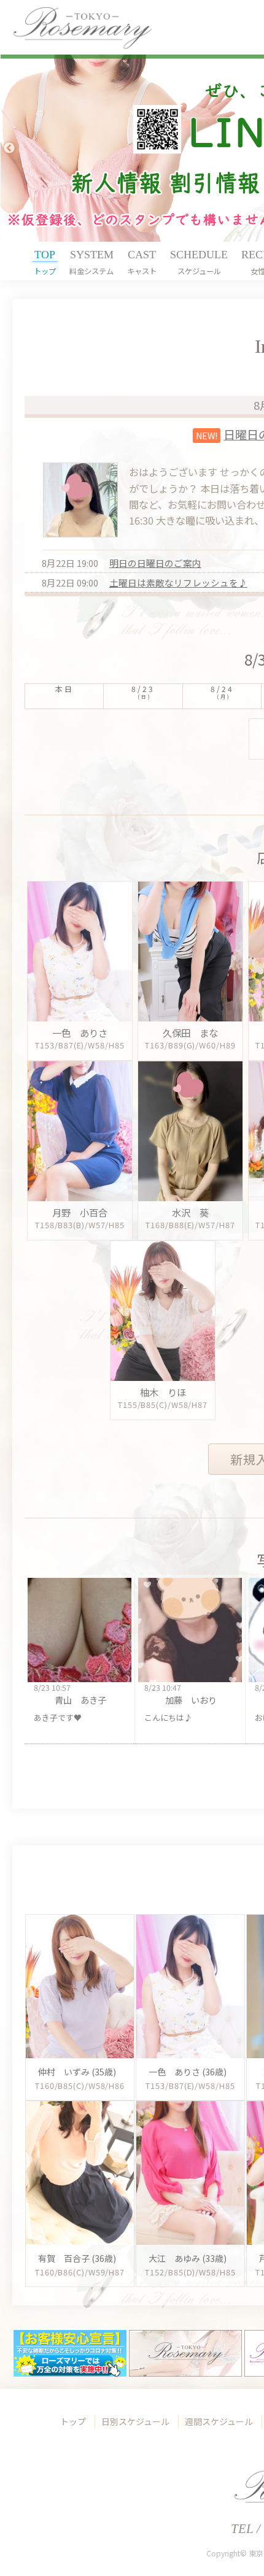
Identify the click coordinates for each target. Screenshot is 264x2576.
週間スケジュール (219, 2421)
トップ (73, 2421)
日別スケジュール (135, 2421)
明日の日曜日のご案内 (155, 563)
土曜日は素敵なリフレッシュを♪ (178, 582)
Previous (9, 148)
